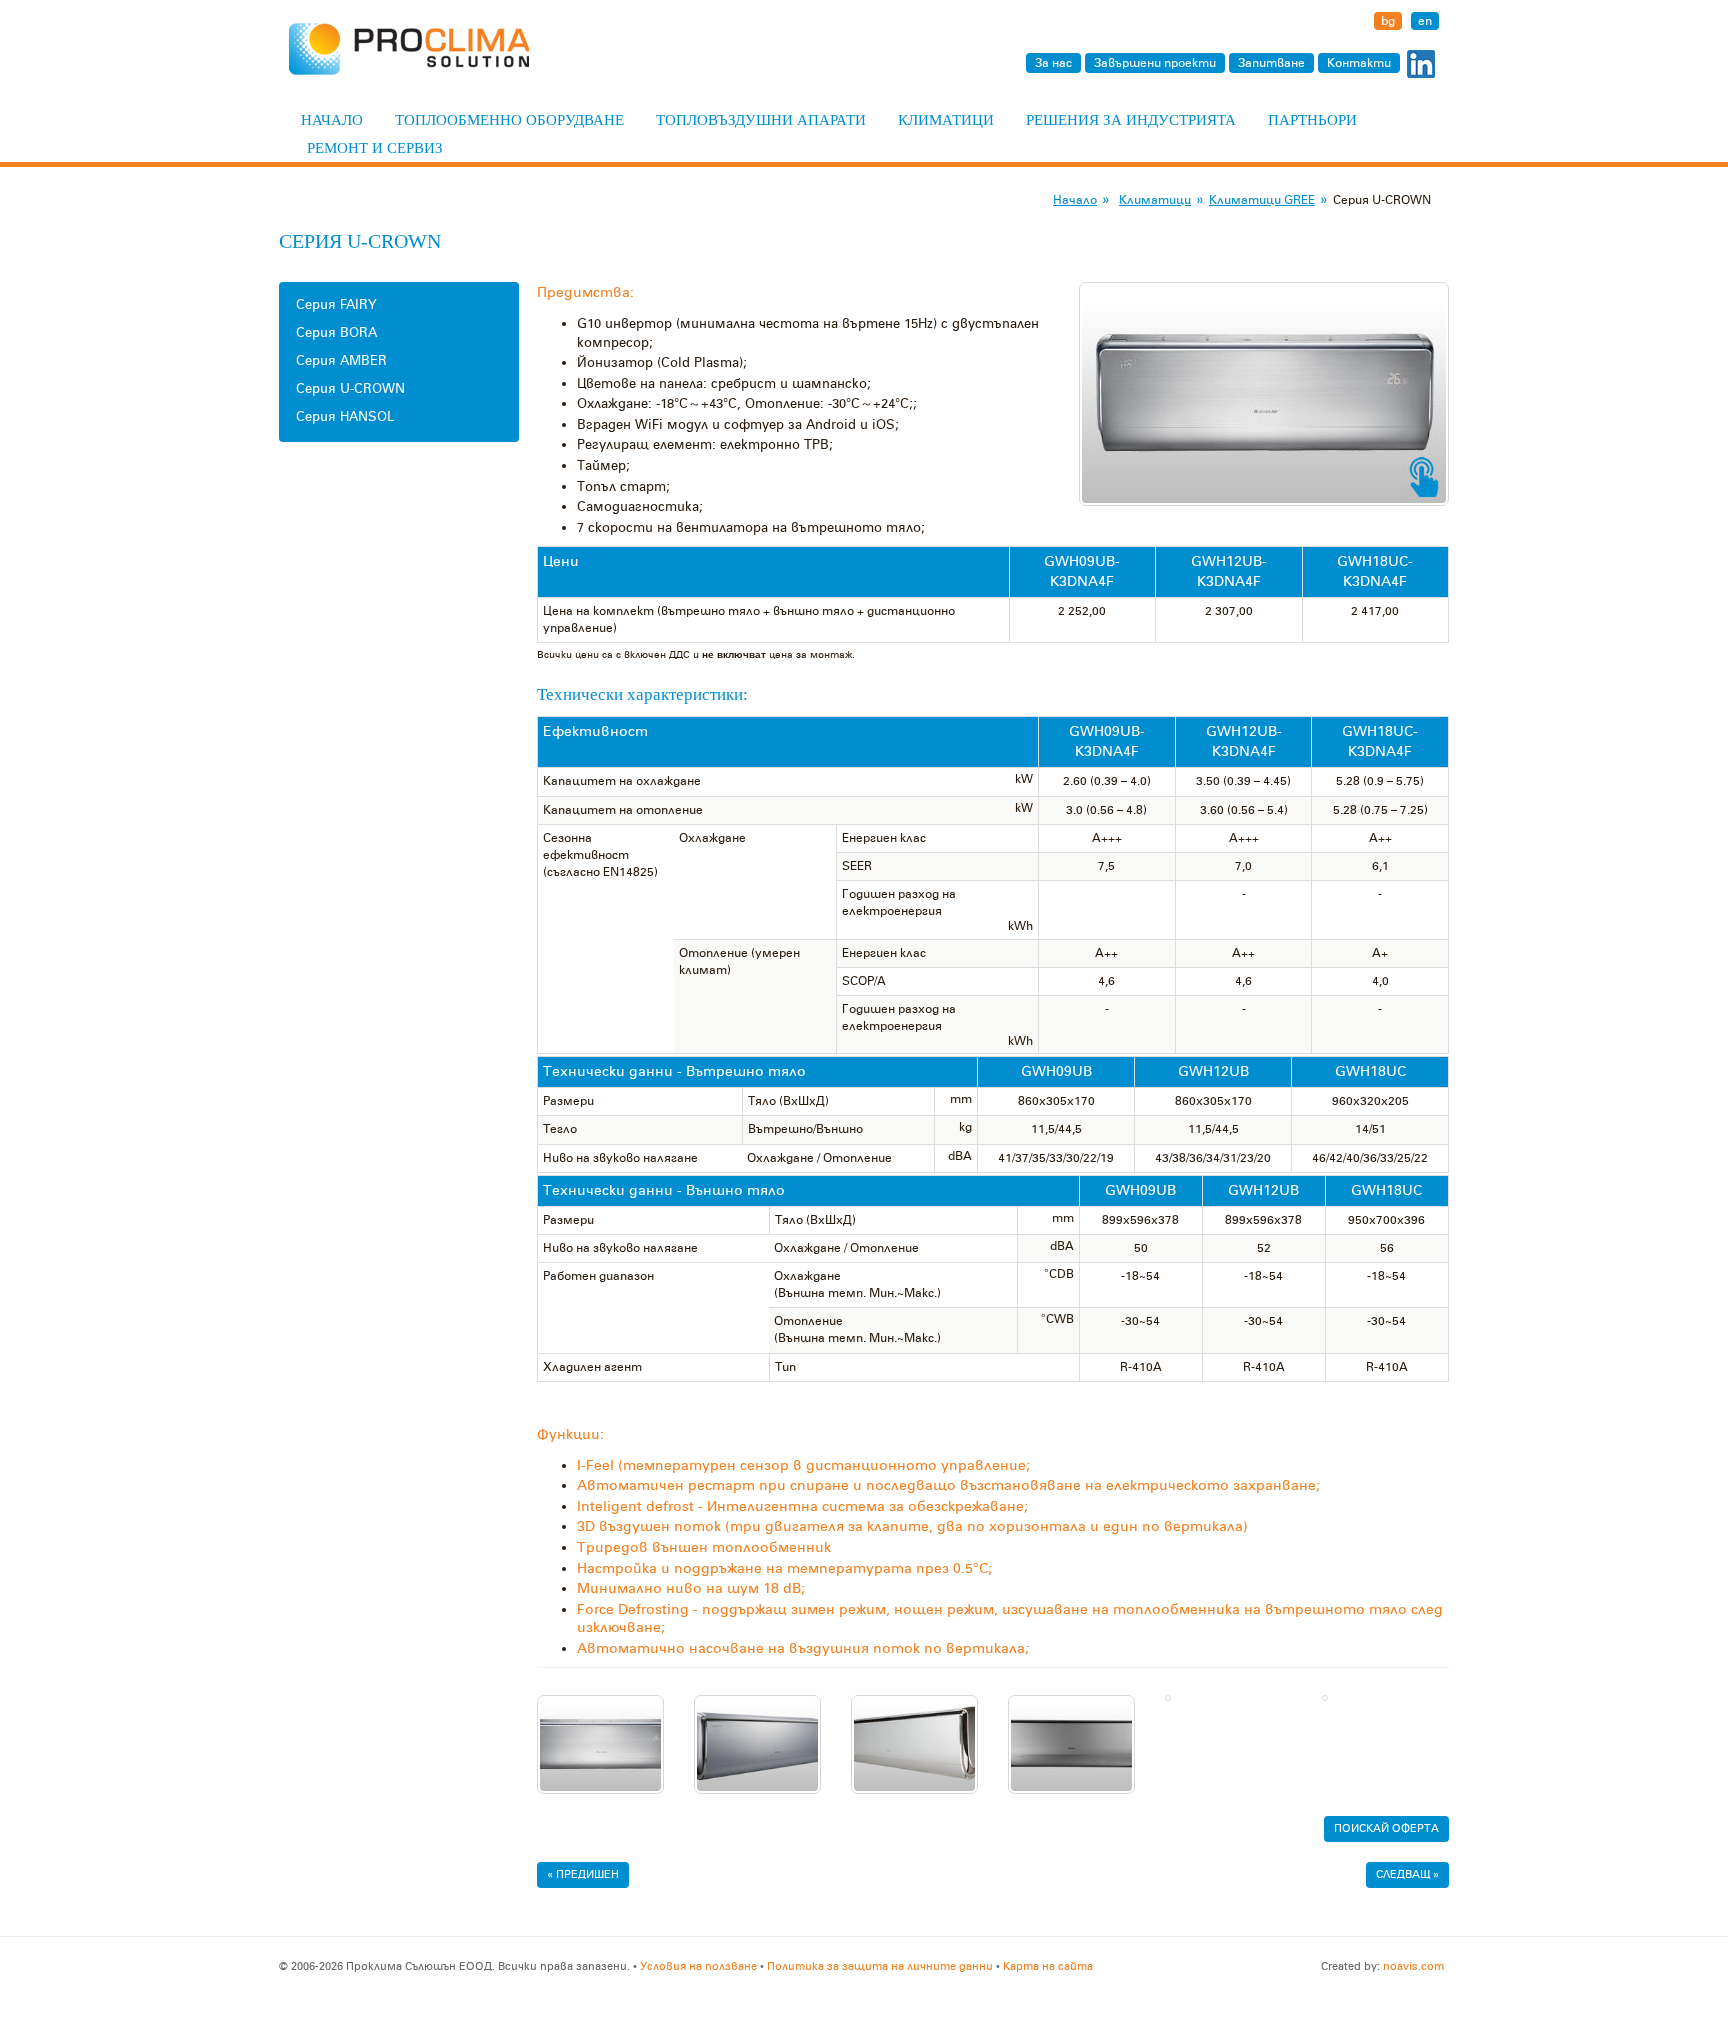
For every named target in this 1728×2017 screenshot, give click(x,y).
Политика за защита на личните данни (880, 1966)
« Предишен (583, 1874)
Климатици (946, 120)
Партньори (1312, 120)
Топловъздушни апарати (761, 120)
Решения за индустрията (1131, 120)
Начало (332, 120)
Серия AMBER (341, 360)
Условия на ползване (698, 1966)
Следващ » (1407, 1874)
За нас (1053, 63)
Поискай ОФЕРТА (1386, 1828)
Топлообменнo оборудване (509, 120)
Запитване (1271, 63)
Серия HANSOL (345, 416)
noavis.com (1413, 1966)
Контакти (1359, 63)
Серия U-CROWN (350, 388)
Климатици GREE (1262, 200)
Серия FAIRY (336, 304)
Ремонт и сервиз (375, 148)
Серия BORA (336, 332)
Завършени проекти (1155, 63)
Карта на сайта (1048, 1966)
